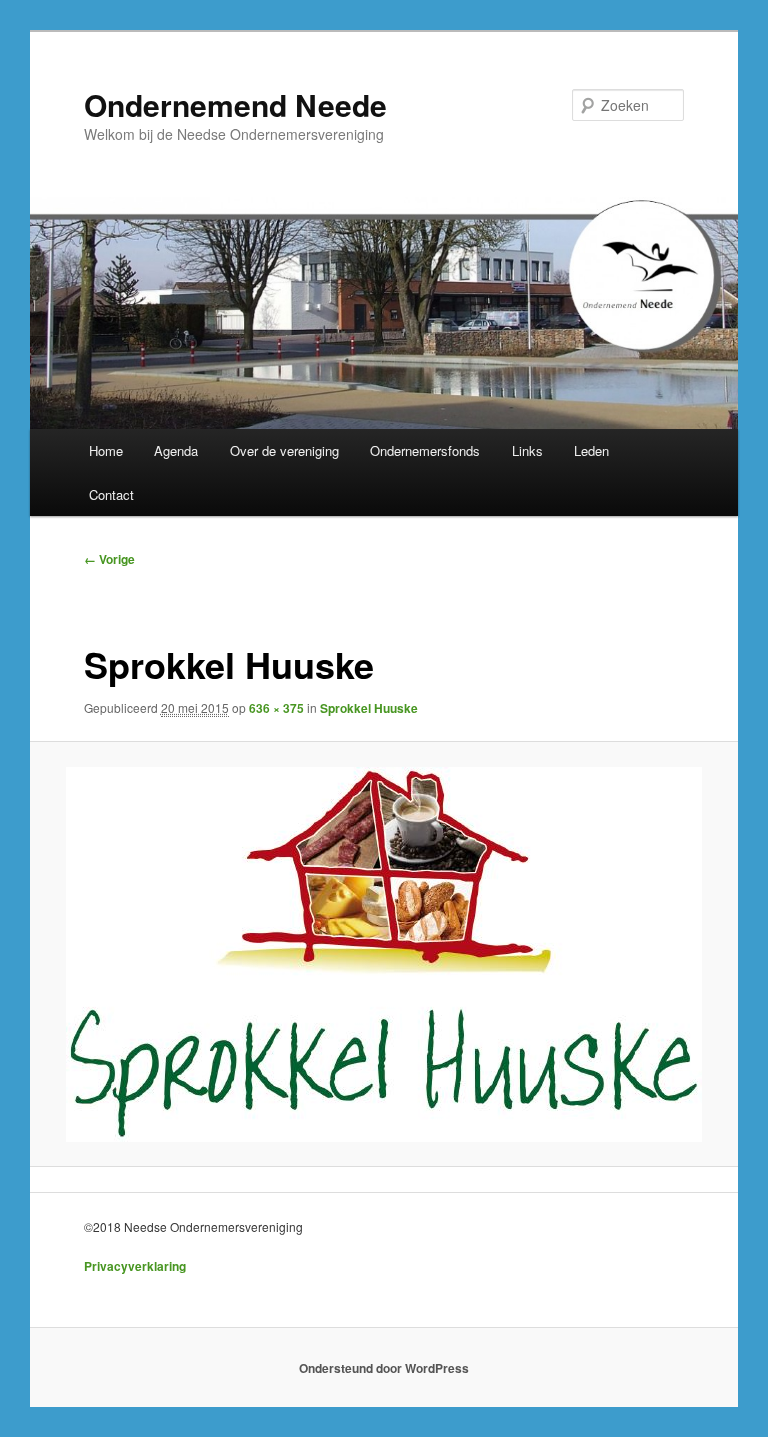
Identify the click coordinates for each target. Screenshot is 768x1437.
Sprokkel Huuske (369, 708)
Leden (591, 450)
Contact (111, 494)
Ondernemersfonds (425, 450)
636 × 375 (276, 708)
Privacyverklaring (135, 1266)
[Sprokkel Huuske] (384, 954)
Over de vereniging (284, 450)
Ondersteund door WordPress (384, 1368)
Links (527, 450)
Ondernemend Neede (235, 104)
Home (106, 450)
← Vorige (109, 559)
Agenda (176, 450)
